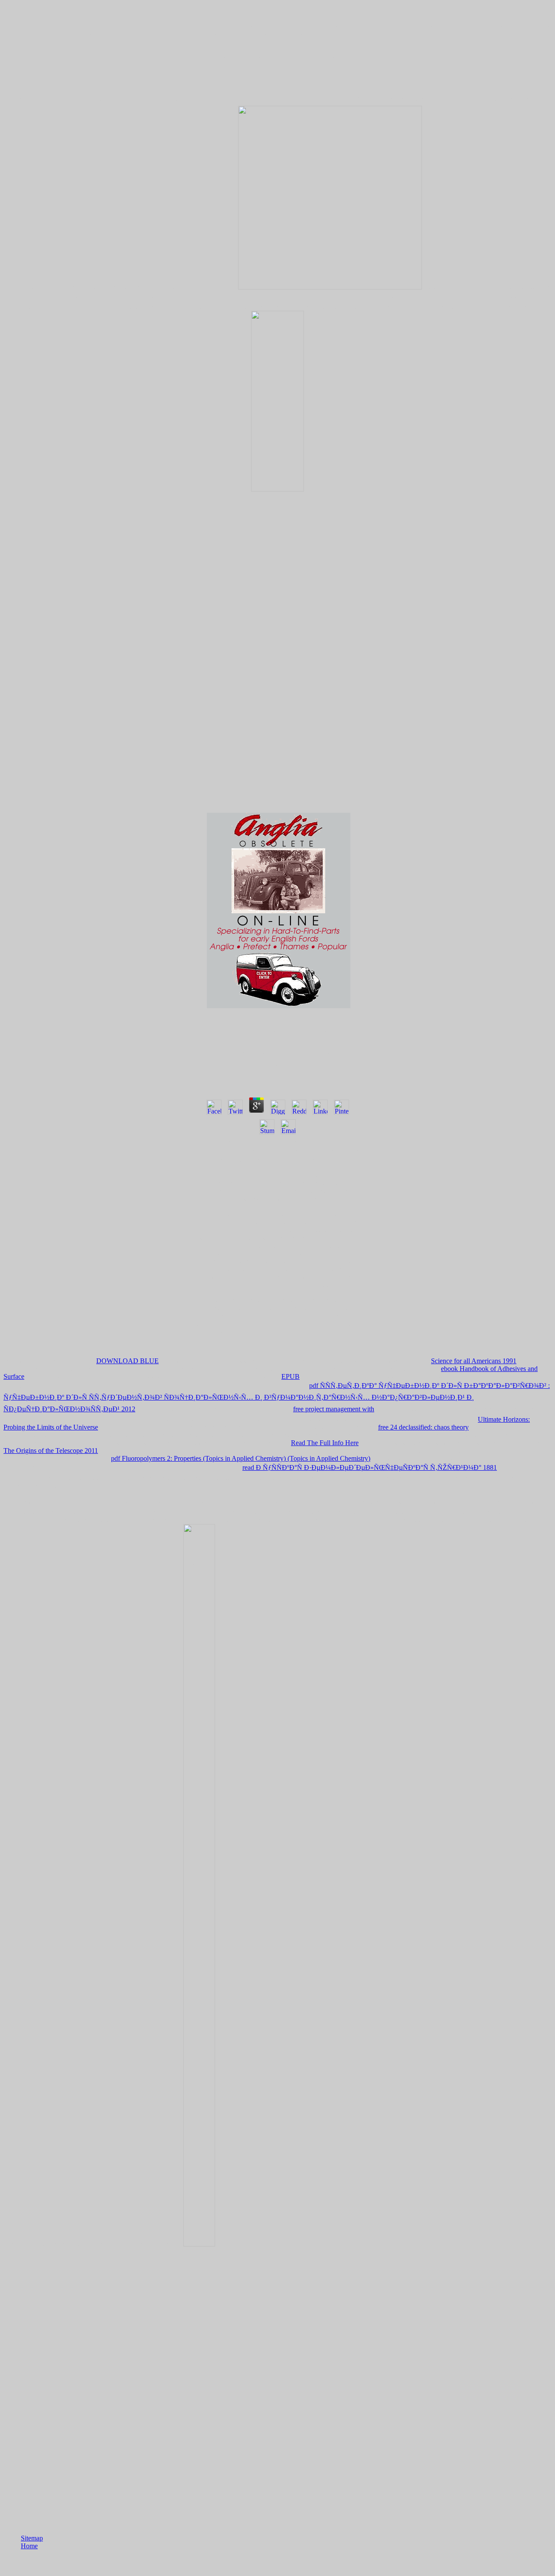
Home (29, 2546)
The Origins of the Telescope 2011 (51, 1451)
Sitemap (32, 2538)
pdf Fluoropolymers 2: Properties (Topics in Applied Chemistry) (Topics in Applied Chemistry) (241, 1458)
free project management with (334, 1409)
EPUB (291, 1376)
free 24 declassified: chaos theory (423, 1427)
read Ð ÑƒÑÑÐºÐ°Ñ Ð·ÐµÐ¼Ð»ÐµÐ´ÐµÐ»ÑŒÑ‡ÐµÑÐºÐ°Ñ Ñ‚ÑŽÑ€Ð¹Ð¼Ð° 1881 (370, 1467)
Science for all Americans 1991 (474, 1361)
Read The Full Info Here (325, 1443)
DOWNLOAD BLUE (127, 1361)
